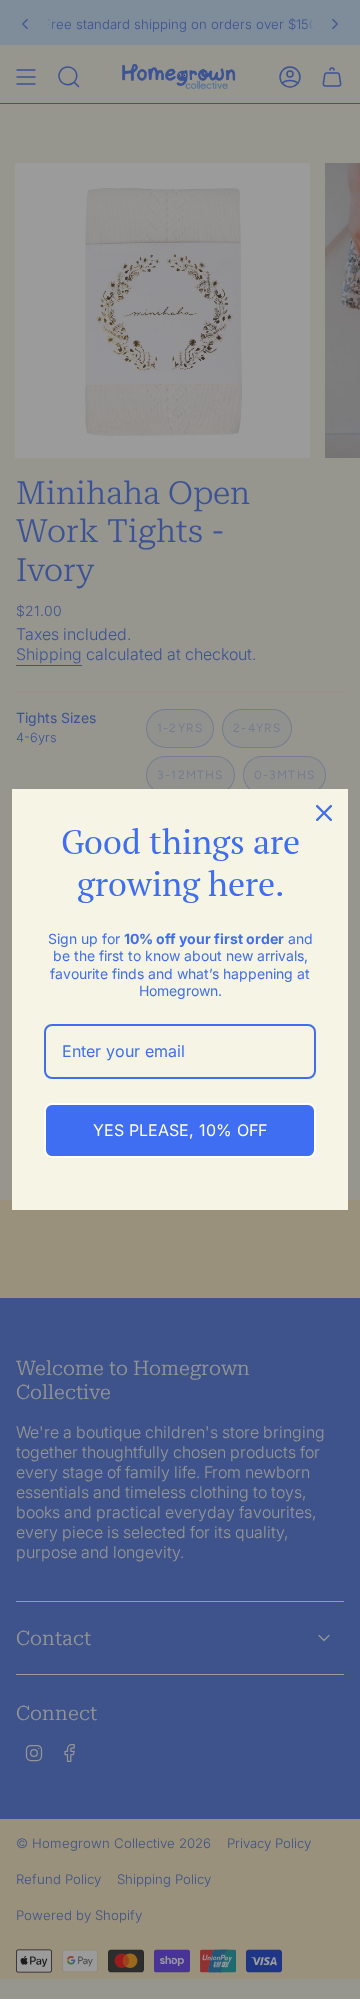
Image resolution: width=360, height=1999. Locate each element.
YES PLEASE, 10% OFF (180, 1130)
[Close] (324, 813)
